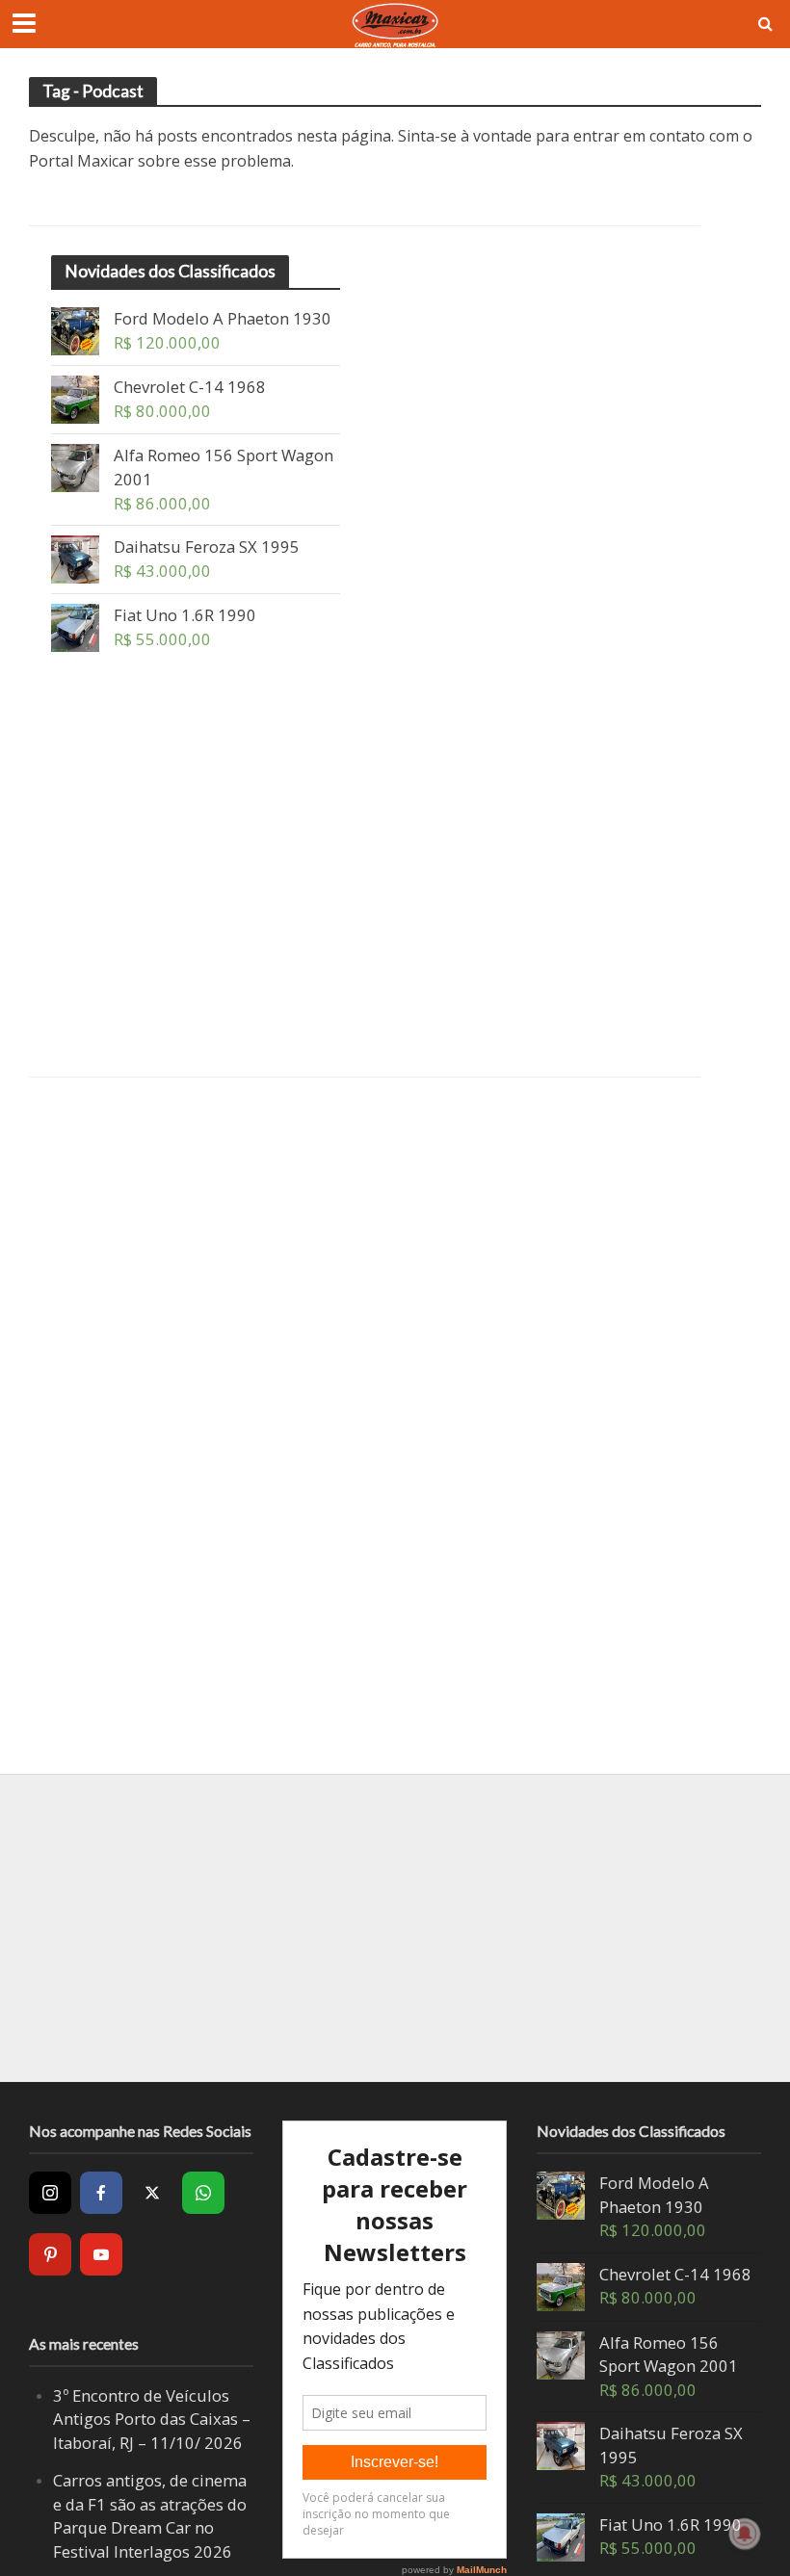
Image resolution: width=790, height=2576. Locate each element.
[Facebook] (101, 2193)
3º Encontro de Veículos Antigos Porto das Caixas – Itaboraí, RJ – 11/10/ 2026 (152, 2419)
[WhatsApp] (203, 2193)
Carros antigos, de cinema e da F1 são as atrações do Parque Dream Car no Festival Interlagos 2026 (150, 2516)
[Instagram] (50, 2193)
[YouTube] (101, 2254)
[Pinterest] (50, 2254)
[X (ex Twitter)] (152, 2193)
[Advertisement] (196, 883)
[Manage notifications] (745, 2534)
